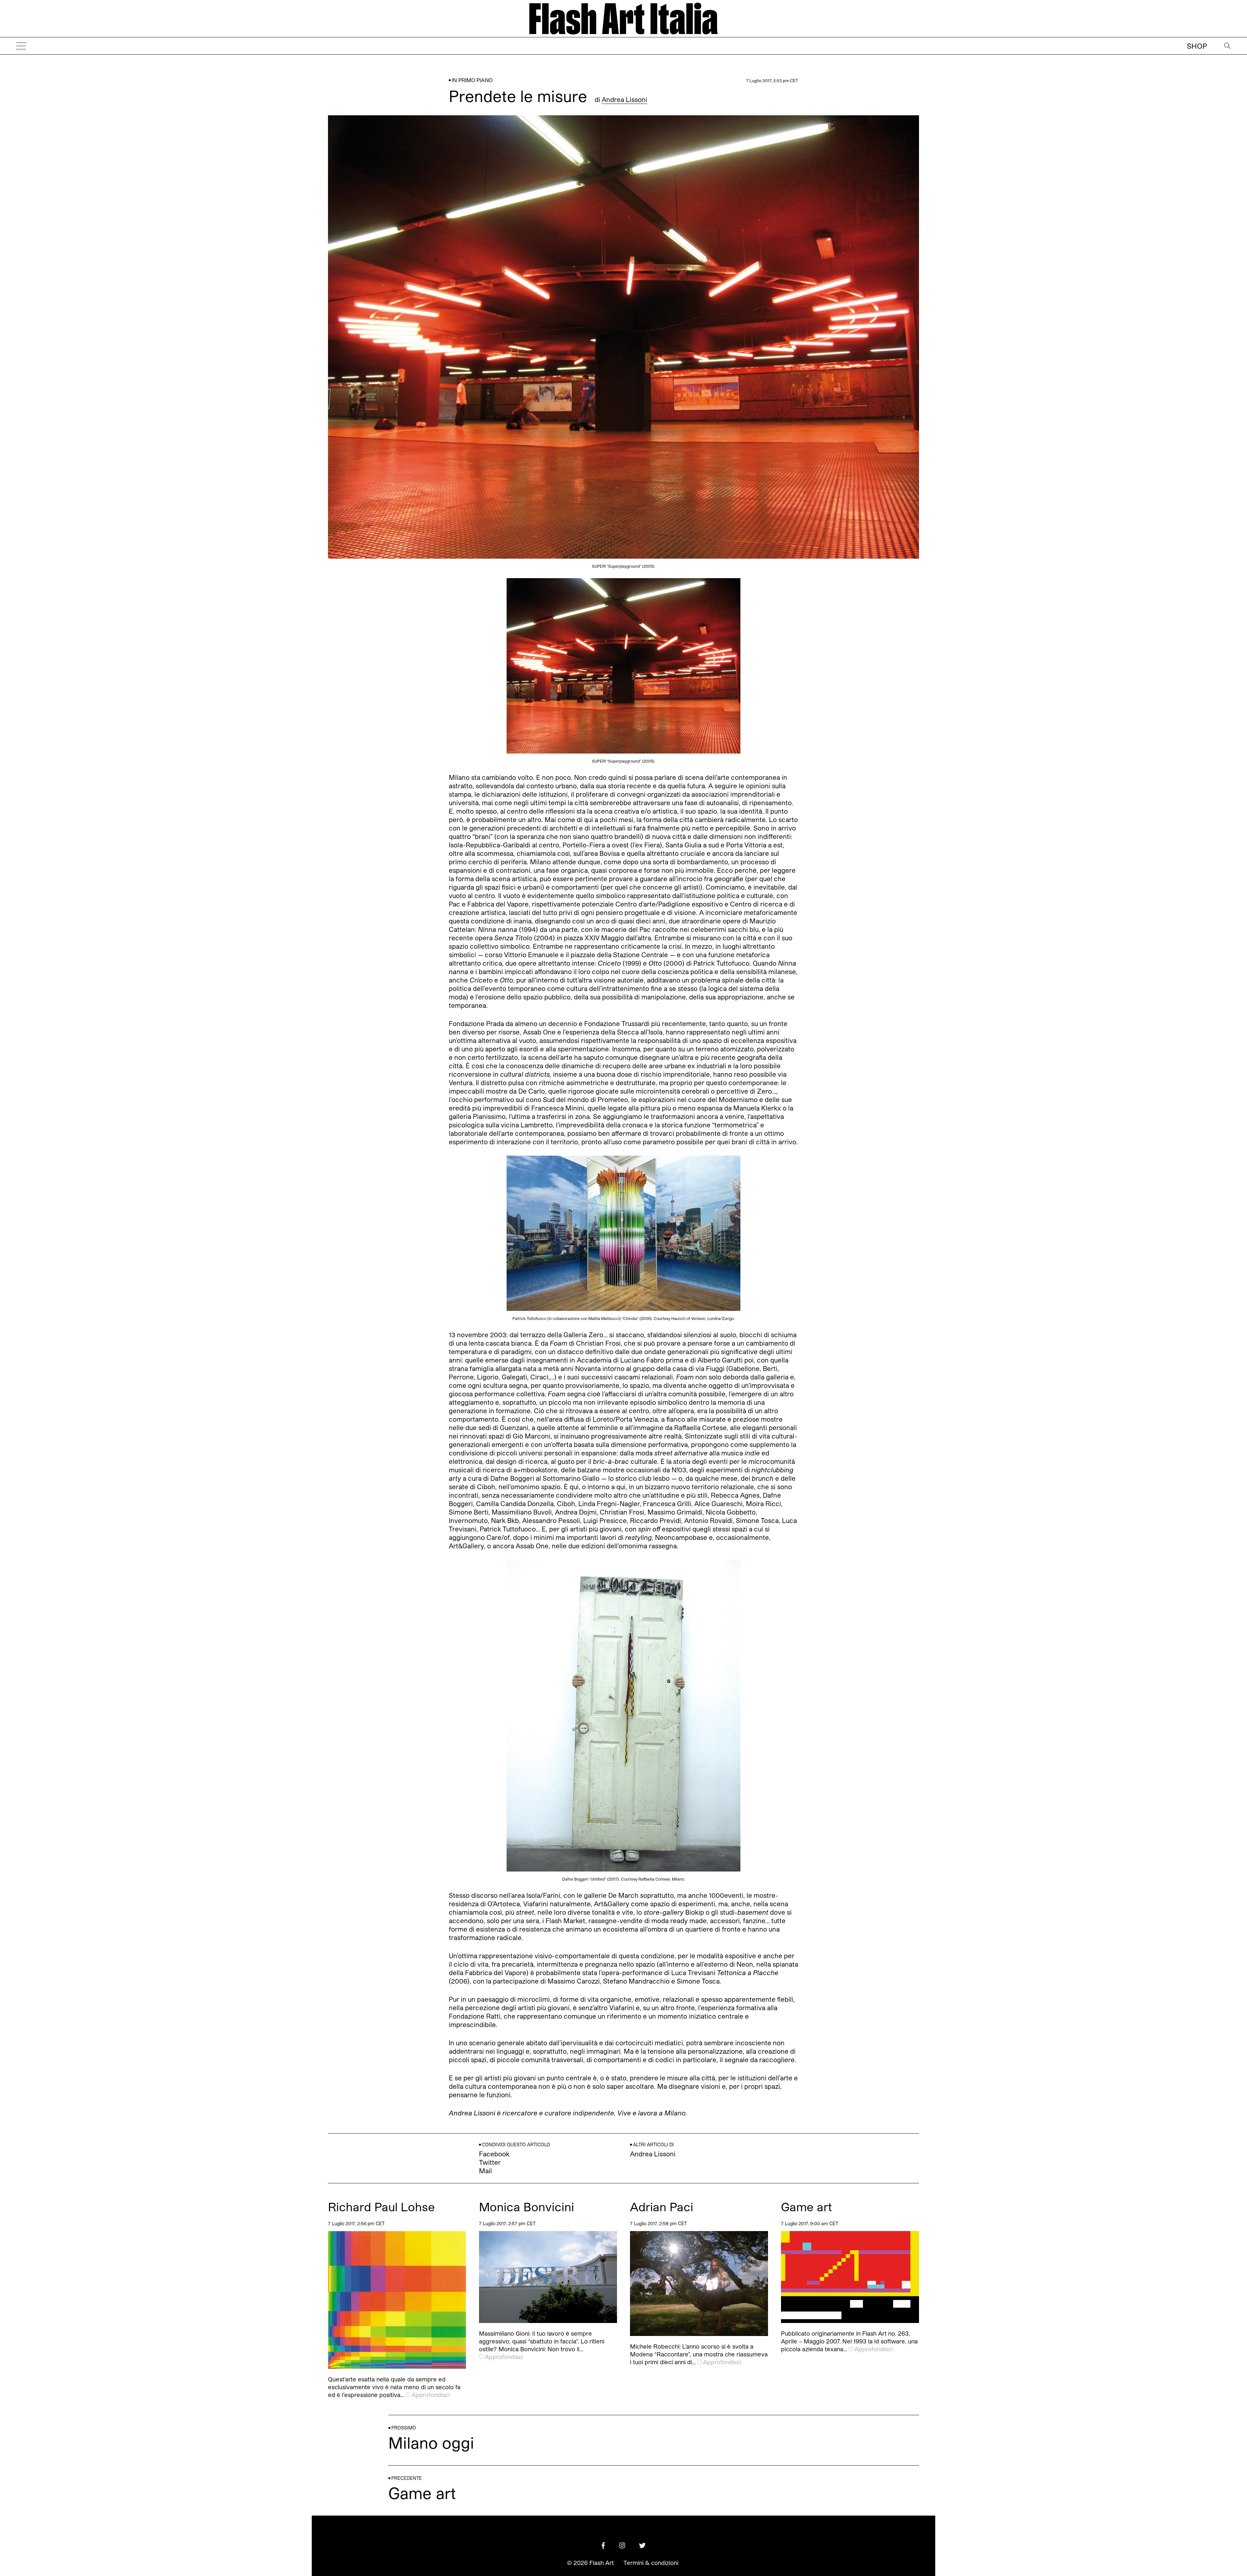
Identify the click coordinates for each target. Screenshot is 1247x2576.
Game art (806, 2207)
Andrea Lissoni (624, 99)
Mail (485, 2171)
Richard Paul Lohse (381, 2207)
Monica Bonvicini (527, 2207)
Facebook (494, 2154)
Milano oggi (431, 2442)
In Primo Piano (472, 80)
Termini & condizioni (651, 2563)
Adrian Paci (662, 2207)
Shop (1197, 46)
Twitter (490, 2162)
